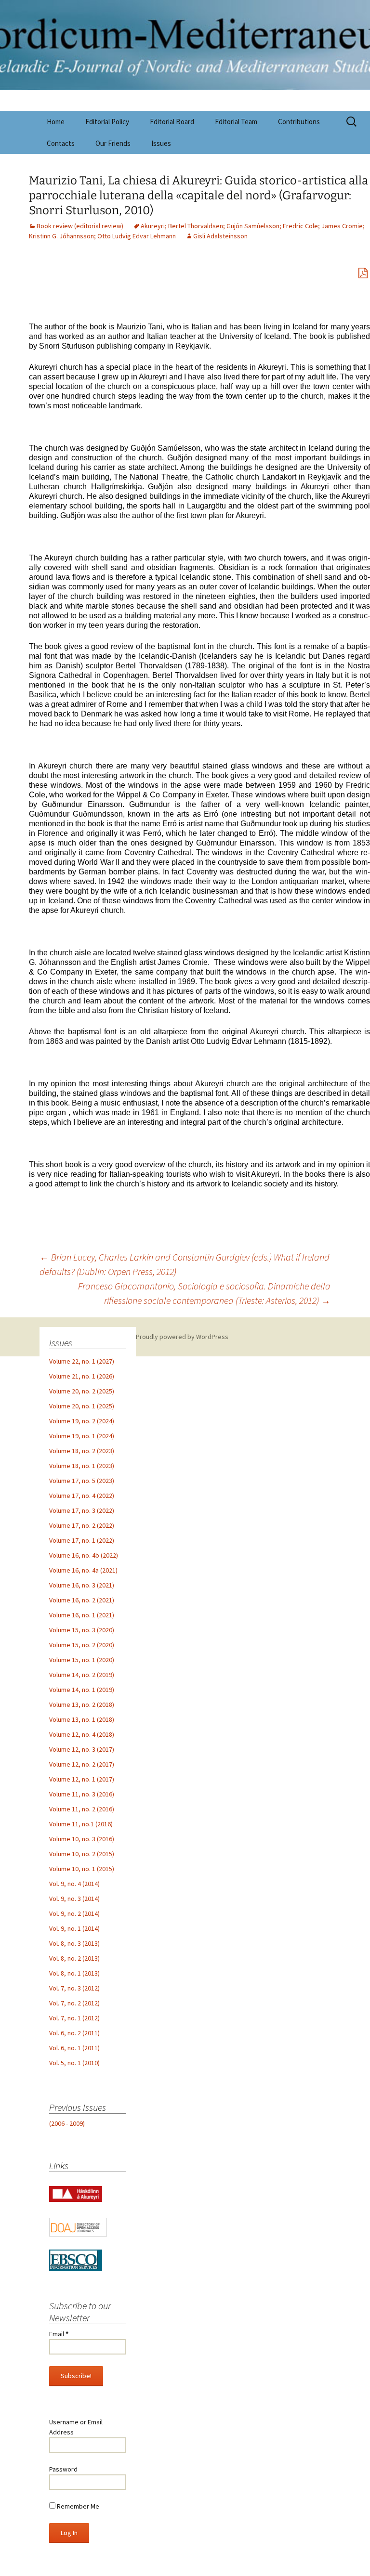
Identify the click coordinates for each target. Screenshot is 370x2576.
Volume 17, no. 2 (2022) (82, 1525)
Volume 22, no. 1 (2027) (82, 1361)
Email (59, 2334)
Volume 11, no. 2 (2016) (82, 1809)
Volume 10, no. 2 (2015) (82, 1854)
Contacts (61, 143)
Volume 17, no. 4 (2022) (82, 1496)
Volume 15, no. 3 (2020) (82, 1630)
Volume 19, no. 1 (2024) (82, 1436)
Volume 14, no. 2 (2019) (82, 1675)
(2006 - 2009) (67, 2123)
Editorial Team (236, 122)
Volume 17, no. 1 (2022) (82, 1540)
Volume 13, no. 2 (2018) (82, 1704)
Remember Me (77, 2506)
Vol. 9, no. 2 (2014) (74, 1913)
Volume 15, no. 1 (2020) (82, 1660)
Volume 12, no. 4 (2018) (82, 1734)
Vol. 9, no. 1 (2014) (74, 1928)
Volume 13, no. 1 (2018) (82, 1719)
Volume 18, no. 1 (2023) (82, 1466)
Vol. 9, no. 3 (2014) (74, 1899)
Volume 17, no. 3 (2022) (82, 1510)
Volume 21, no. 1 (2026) (82, 1376)
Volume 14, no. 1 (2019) (82, 1690)
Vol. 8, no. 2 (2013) (74, 1958)
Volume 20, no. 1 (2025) (82, 1406)
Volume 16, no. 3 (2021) (82, 1585)
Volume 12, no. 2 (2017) (82, 1764)
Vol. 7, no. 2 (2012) (74, 2003)
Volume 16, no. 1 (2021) (82, 1615)
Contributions (299, 122)
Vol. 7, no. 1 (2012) (74, 2018)
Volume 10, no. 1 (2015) (82, 1869)
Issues (161, 143)
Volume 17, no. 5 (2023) (82, 1481)
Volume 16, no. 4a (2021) (83, 1570)
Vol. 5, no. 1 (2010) (74, 2063)
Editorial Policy (107, 122)
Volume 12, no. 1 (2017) (82, 1779)
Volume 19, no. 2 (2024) (82, 1421)
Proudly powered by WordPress (182, 1337)
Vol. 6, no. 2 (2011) (74, 2033)
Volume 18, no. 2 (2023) (82, 1451)
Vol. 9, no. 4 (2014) (74, 1884)
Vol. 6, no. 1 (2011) (74, 2048)
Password (63, 2469)
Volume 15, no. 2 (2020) (82, 1645)
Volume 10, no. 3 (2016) (82, 1839)
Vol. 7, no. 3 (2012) (74, 1988)
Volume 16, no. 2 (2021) (82, 1600)
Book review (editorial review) (80, 226)
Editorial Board (172, 122)
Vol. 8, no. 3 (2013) (74, 1943)
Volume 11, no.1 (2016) (81, 1824)
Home (56, 122)
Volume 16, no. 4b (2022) (84, 1555)
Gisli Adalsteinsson (220, 236)
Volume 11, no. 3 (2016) (82, 1794)
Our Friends (113, 143)
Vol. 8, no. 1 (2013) (74, 1973)
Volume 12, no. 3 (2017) (82, 1749)
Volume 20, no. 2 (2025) (82, 1391)
